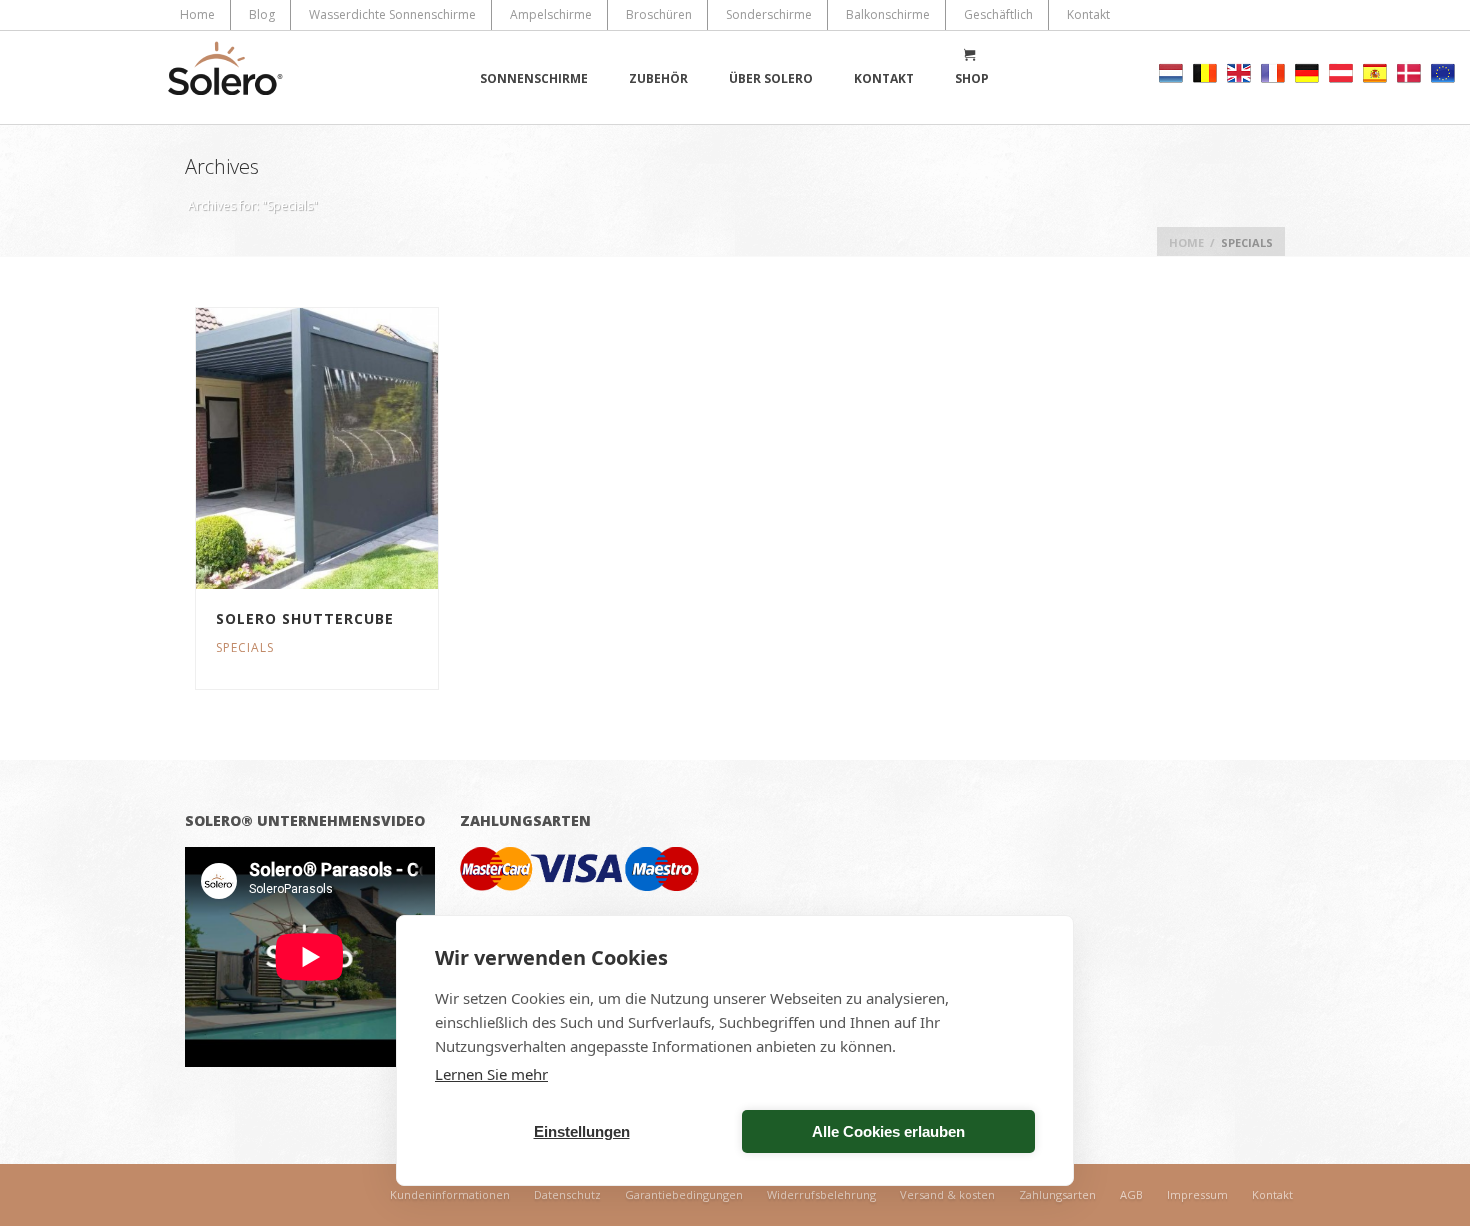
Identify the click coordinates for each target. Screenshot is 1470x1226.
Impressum (1197, 1194)
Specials (245, 647)
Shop (972, 78)
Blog (262, 14)
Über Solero (771, 78)
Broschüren (659, 14)
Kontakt (1088, 14)
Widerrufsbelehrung (821, 1194)
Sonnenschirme (534, 78)
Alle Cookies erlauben (888, 1131)
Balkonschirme (888, 14)
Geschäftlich (998, 14)
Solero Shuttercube (305, 618)
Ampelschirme (551, 14)
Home (197, 14)
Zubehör (658, 78)
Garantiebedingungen (684, 1194)
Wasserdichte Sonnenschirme (392, 14)
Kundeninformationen (450, 1194)
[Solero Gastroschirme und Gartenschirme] (225, 77)
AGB (1131, 1194)
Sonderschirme (769, 14)
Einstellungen (582, 1131)
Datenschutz (567, 1194)
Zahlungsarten (1057, 1194)
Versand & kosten (947, 1194)
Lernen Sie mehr (491, 1074)
